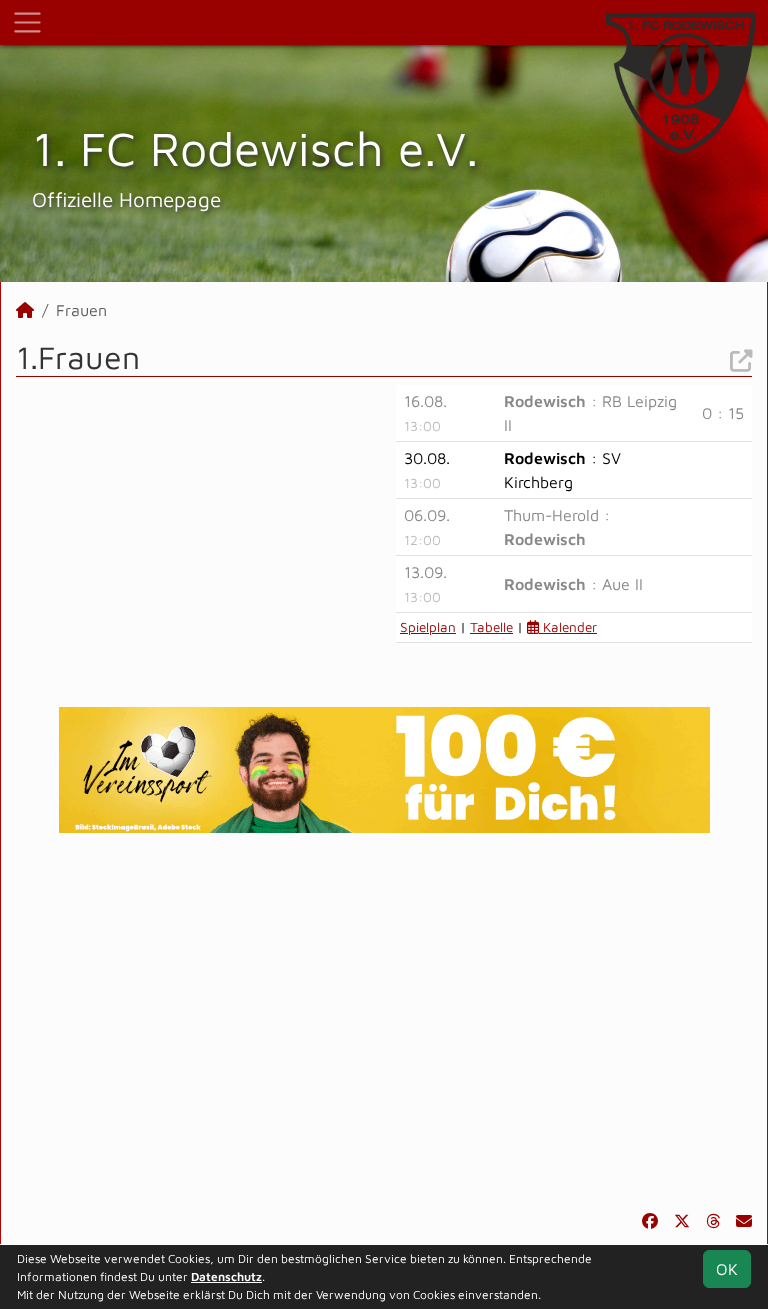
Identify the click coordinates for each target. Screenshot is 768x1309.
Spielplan (428, 627)
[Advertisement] (384, 1021)
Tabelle (491, 627)
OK (727, 1269)
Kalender (568, 627)
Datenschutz (226, 1276)
